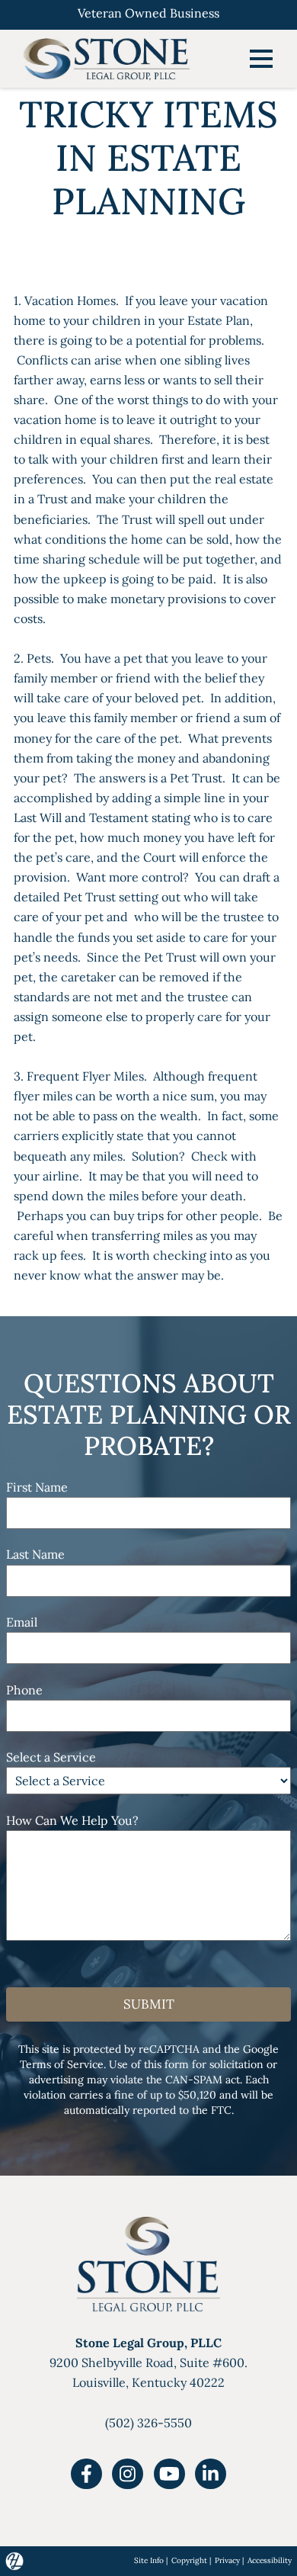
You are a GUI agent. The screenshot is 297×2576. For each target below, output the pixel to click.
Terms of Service (62, 2064)
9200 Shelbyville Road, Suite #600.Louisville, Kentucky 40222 (148, 2362)
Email (22, 1622)
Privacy (227, 2560)
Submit (149, 2004)
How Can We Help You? (72, 1820)
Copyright (189, 2560)
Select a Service (51, 1757)
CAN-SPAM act (203, 2080)
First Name (37, 1487)
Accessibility (270, 2560)
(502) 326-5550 (148, 2423)
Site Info (149, 2560)
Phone (24, 1690)
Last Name (35, 1554)
